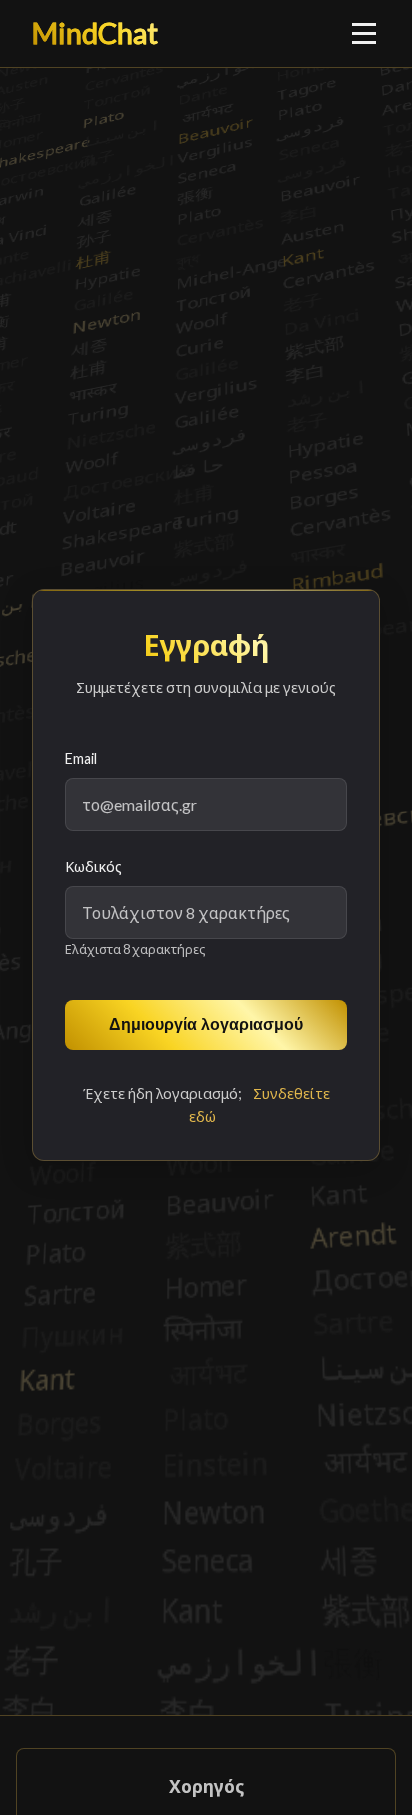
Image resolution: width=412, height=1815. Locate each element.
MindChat (95, 33)
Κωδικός (93, 866)
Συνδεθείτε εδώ (259, 1105)
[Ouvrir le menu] (365, 33)
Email (81, 758)
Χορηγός (206, 1786)
